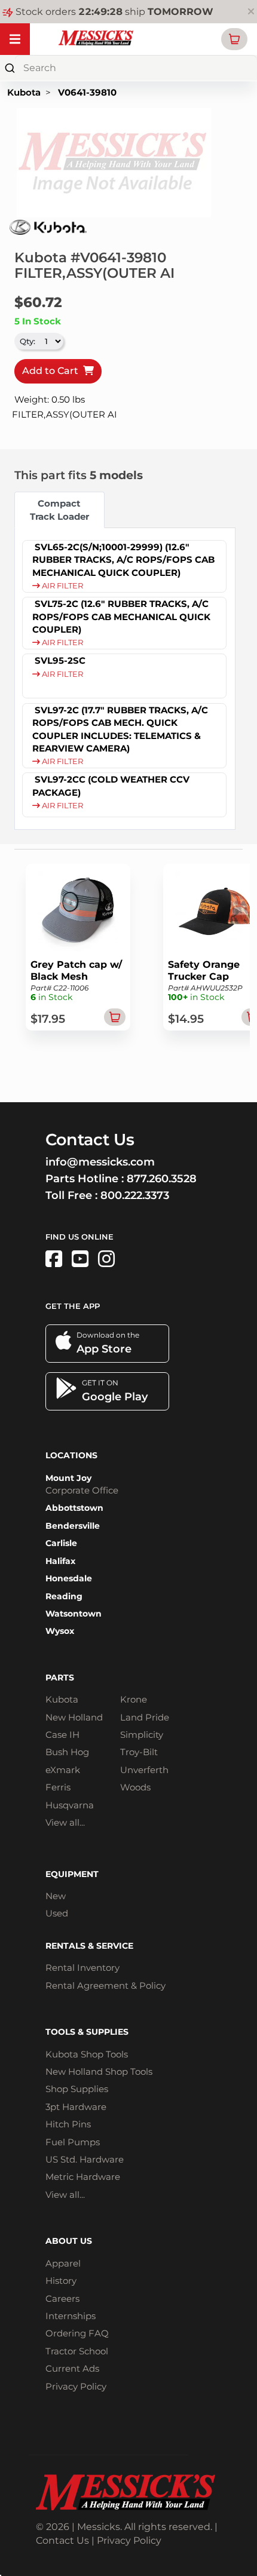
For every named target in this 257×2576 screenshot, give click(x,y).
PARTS (60, 1678)
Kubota (24, 92)
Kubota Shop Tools (87, 2054)
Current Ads (72, 2368)
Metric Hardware (83, 2177)
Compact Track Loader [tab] (59, 510)
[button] (234, 39)
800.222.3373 (135, 1195)
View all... (65, 1822)
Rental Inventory (82, 1968)
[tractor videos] (80, 1259)
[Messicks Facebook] (54, 1259)
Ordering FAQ (77, 2333)
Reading (64, 1596)
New (56, 1896)
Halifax (60, 1561)
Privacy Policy (76, 2386)
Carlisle (61, 1543)
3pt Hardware (76, 2107)
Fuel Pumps (73, 2142)
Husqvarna (70, 1805)
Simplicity (142, 1735)
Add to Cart (53, 371)
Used (57, 1913)
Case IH (62, 1735)
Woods (135, 1787)
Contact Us (62, 2540)
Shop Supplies (77, 2089)
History (61, 2281)
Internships (71, 2316)
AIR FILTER (62, 586)
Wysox (60, 1631)
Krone (134, 1699)
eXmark (63, 1770)
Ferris (58, 1787)
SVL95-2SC (60, 660)
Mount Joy (68, 1478)
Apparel (63, 2263)
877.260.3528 (162, 1179)
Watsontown (74, 1614)
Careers (62, 2299)
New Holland (74, 1717)
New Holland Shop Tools (99, 2071)
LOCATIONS (71, 1455)
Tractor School (77, 2351)
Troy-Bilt (139, 1752)
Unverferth (144, 1770)
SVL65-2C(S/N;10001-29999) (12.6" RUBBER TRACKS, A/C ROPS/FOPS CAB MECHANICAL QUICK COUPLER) (123, 560)
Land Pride (145, 1717)
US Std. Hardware (85, 2159)
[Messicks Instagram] (106, 1259)
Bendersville (73, 1526)
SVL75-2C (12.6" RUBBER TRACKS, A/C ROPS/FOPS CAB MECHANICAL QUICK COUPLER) (121, 617)
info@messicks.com (100, 1162)
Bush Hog (67, 1752)
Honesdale (69, 1578)
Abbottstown (74, 1508)
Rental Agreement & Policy (105, 1985)
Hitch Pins (68, 2124)
